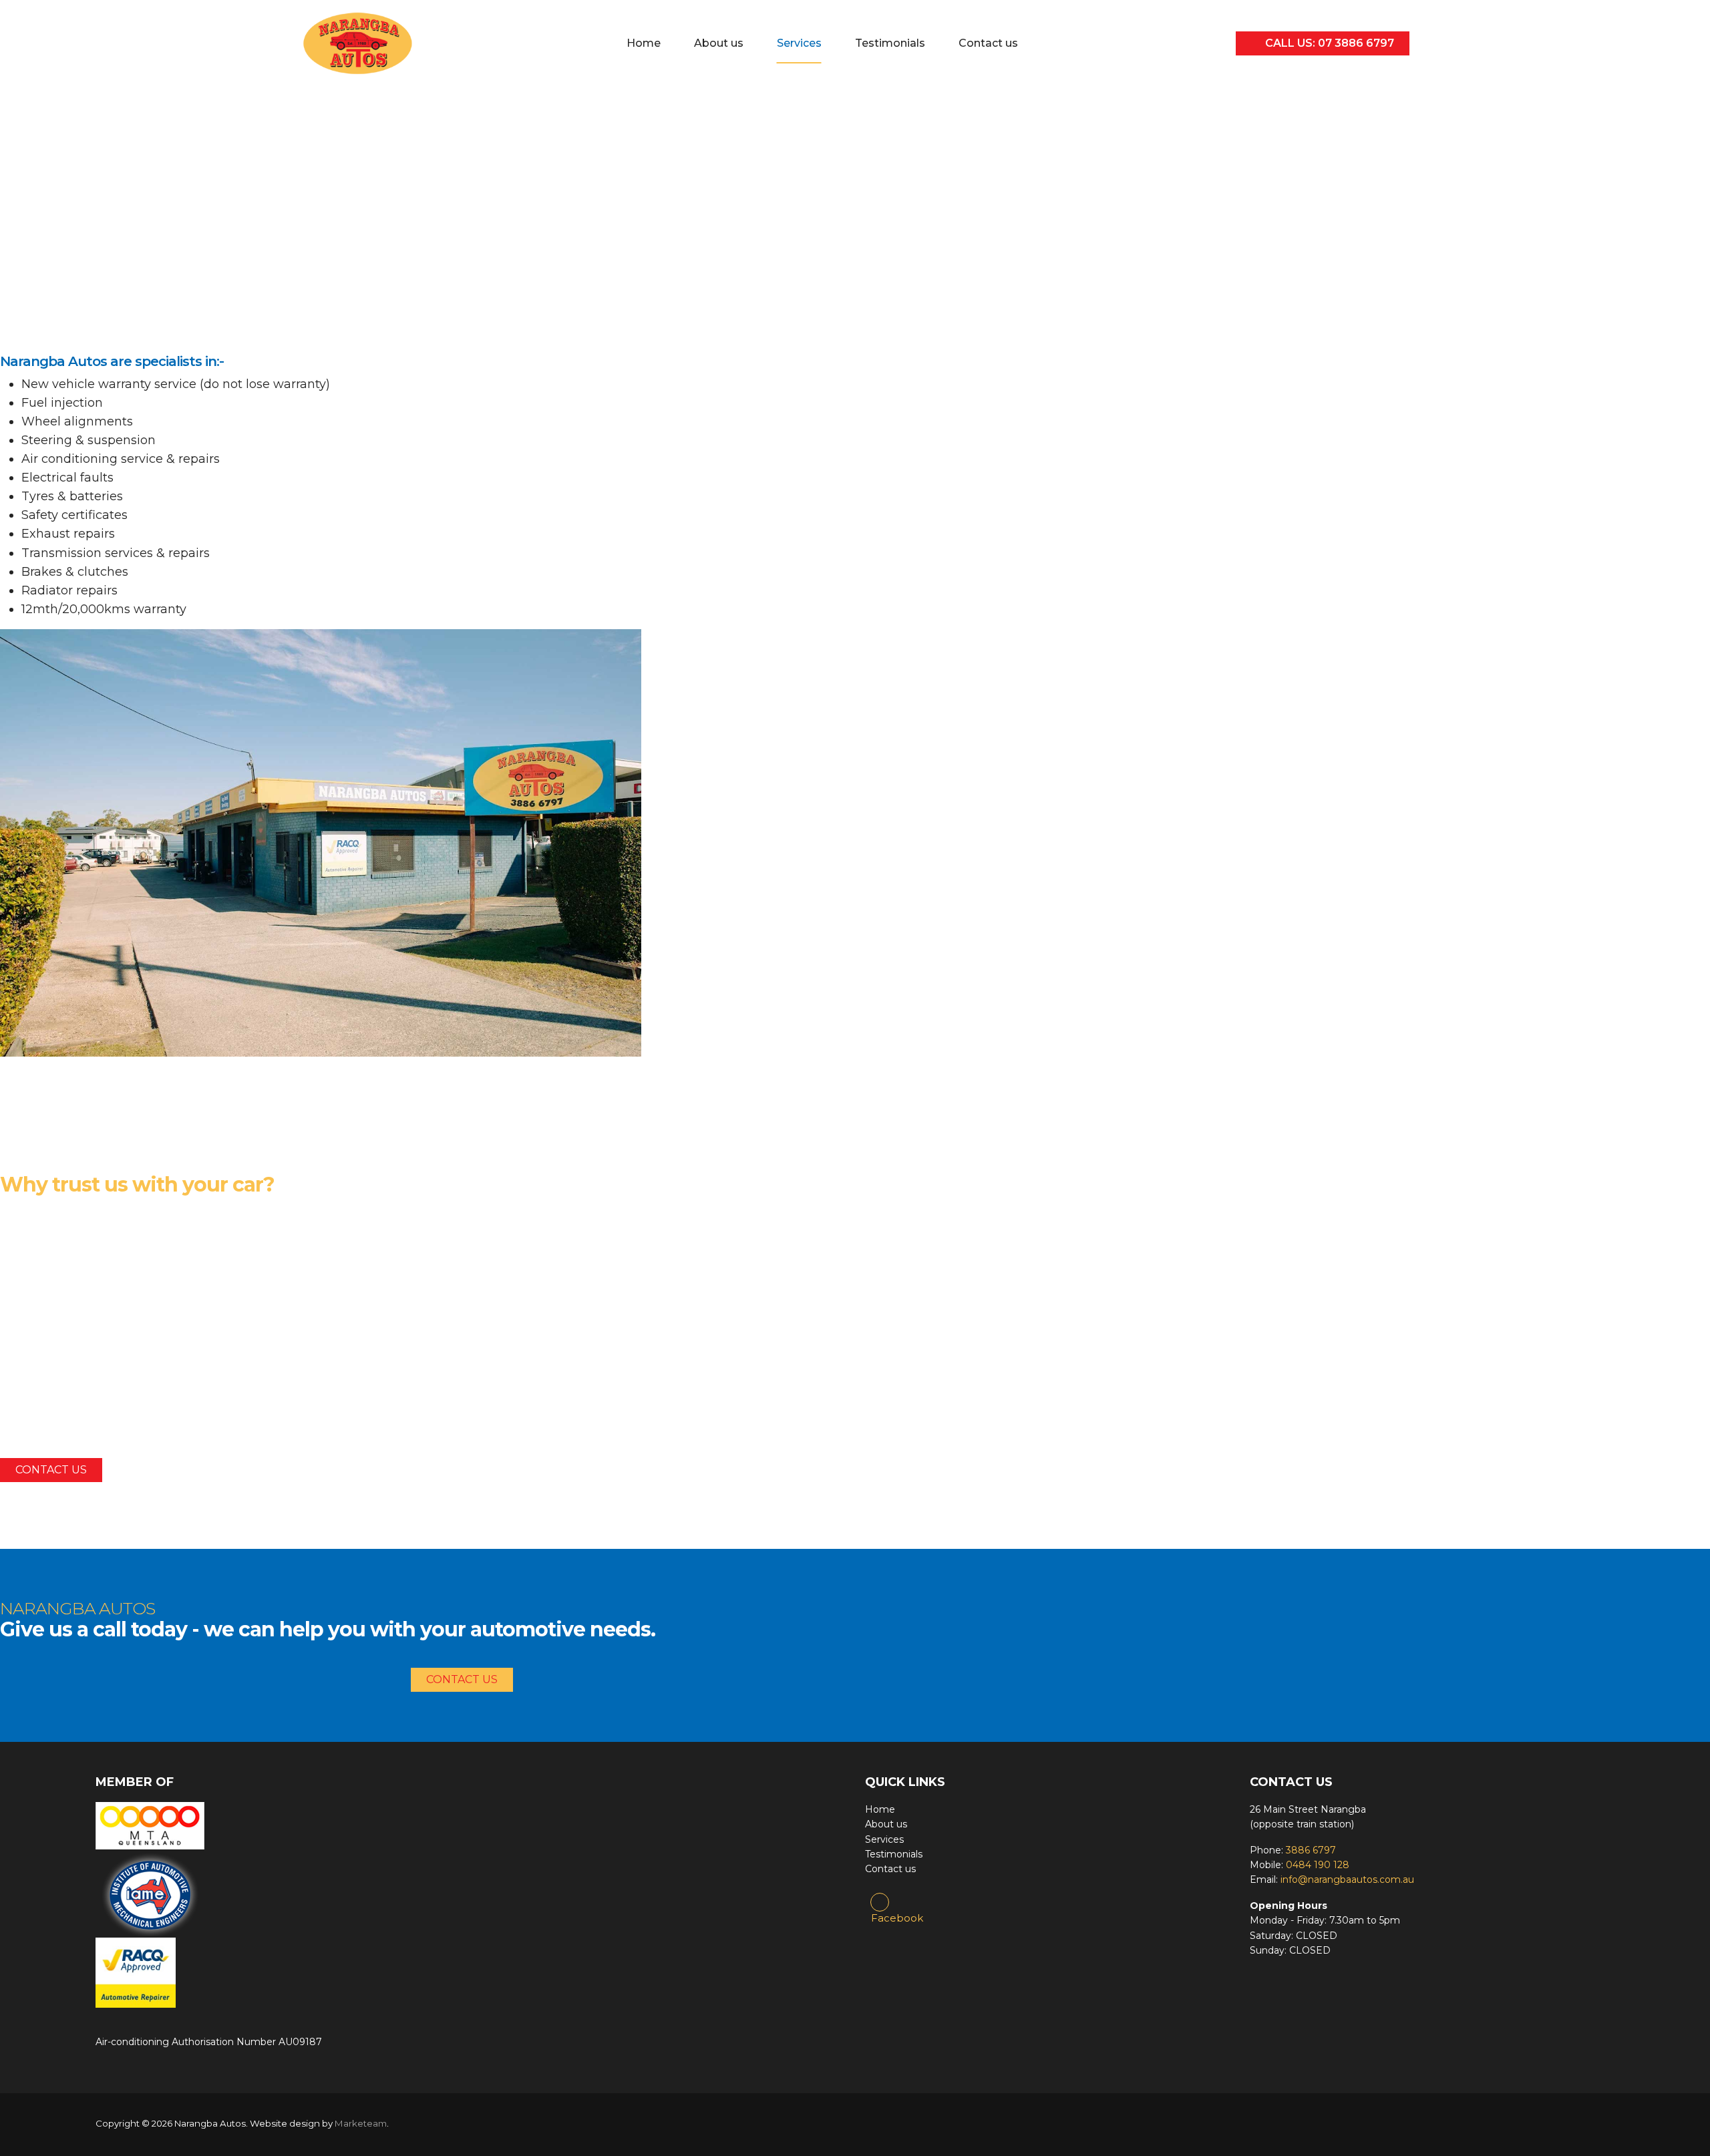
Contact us (988, 43)
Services (799, 43)
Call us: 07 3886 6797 (1328, 43)
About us (719, 43)
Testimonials (890, 43)
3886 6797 (1311, 1850)
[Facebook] (880, 1902)
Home (644, 43)
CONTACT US (51, 1470)
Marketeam (361, 2123)
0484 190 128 (1318, 1865)
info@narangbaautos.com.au (1347, 1879)
